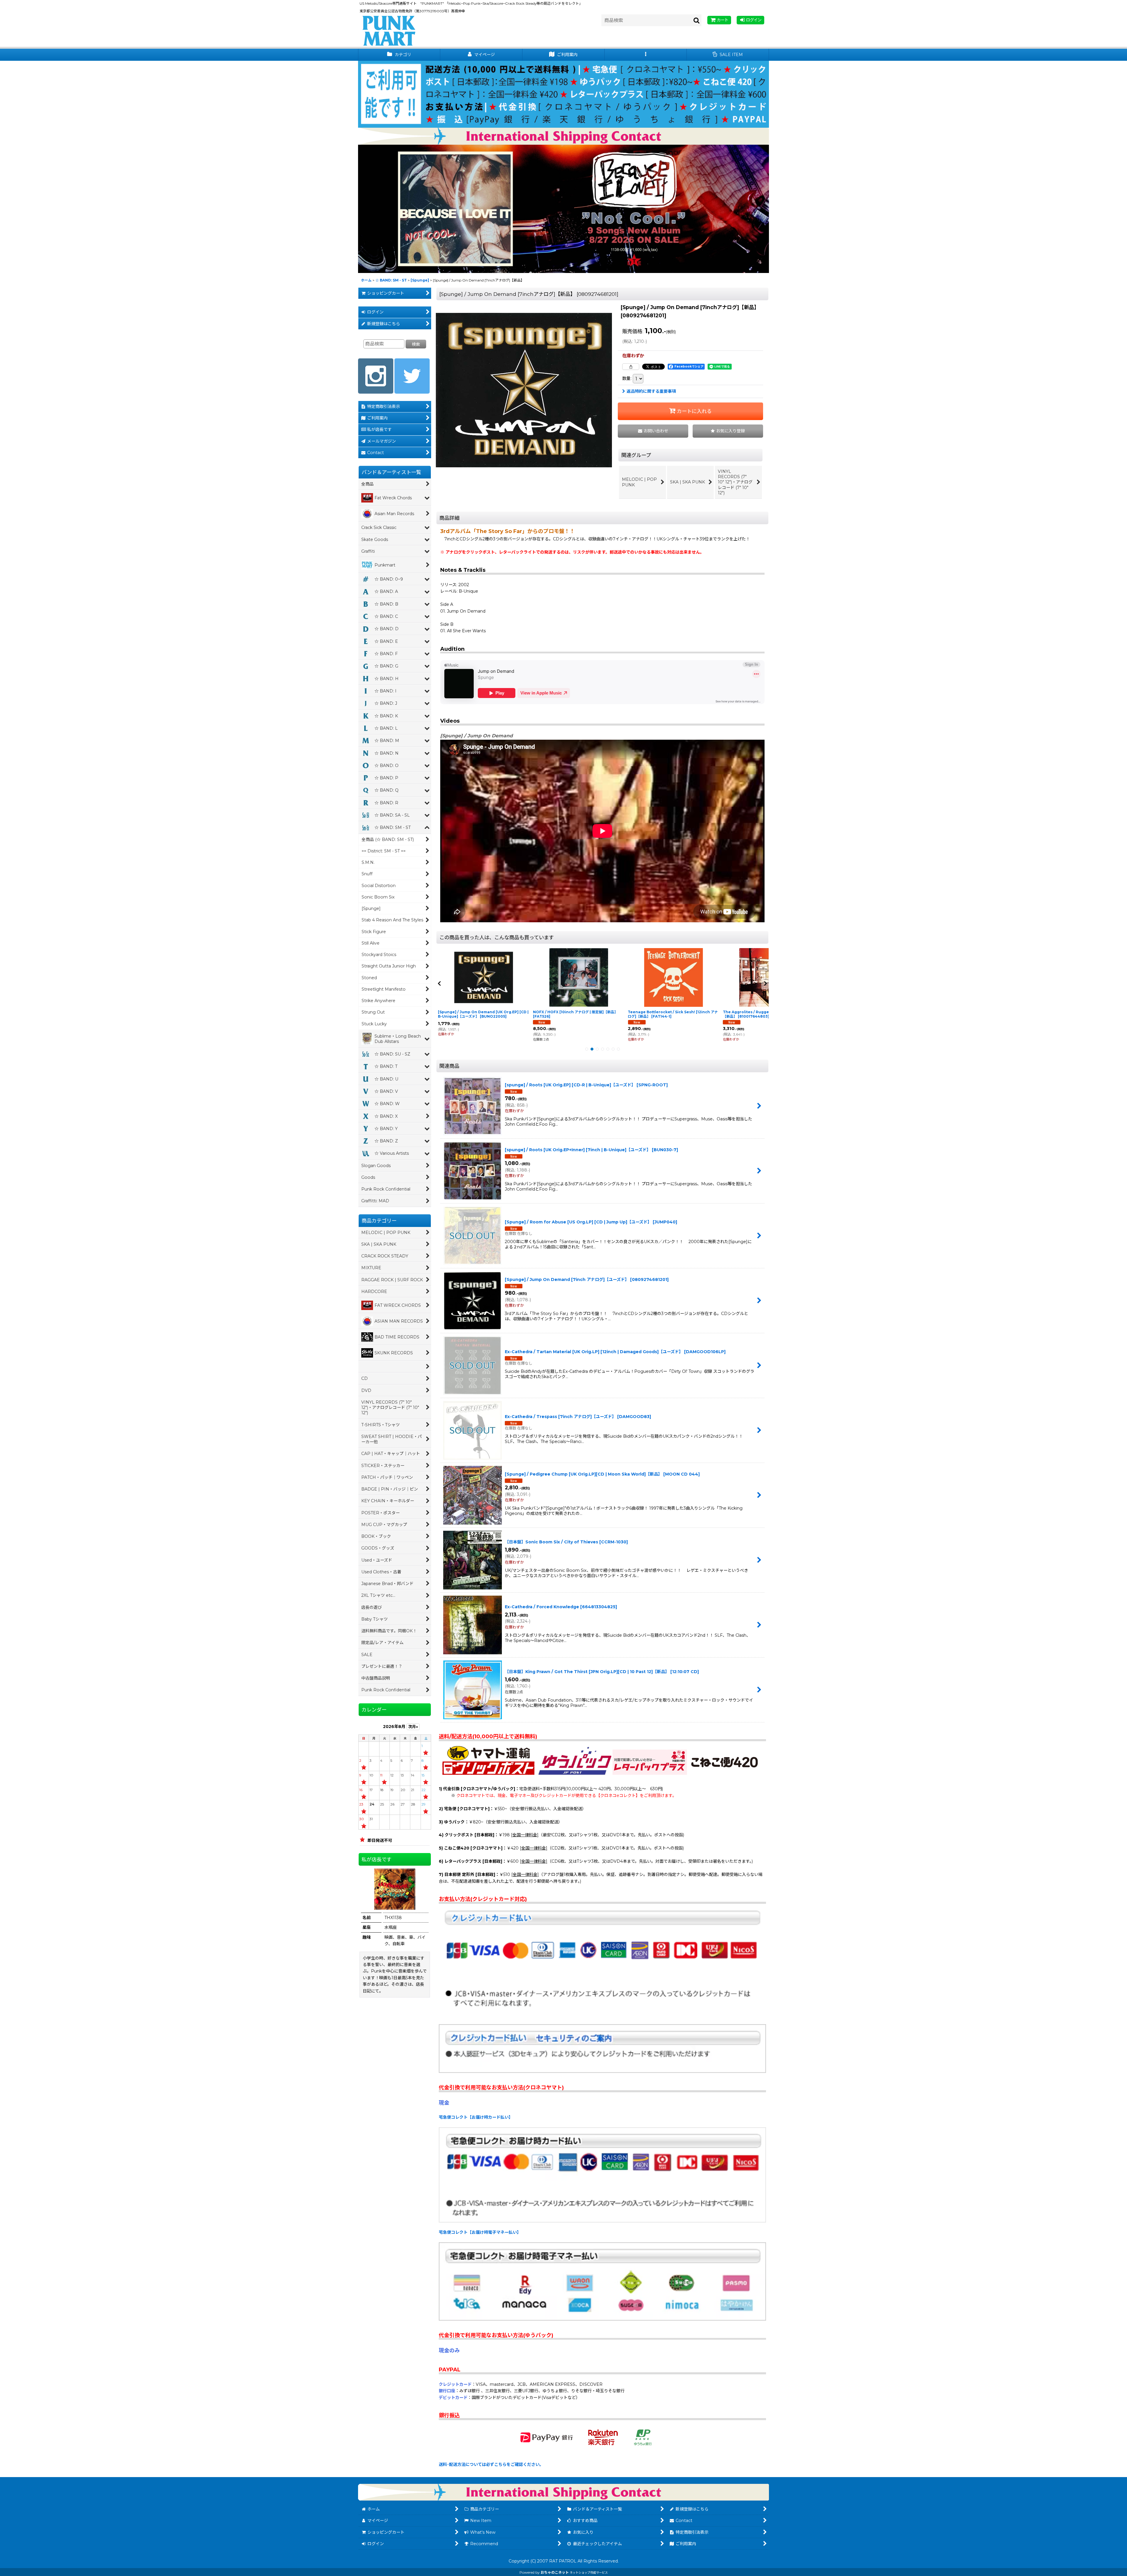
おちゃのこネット (555, 2572)
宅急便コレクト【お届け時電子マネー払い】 (480, 2232)
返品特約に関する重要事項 (651, 391)
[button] (646, 55)
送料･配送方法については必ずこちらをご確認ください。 (491, 2464)
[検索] (697, 20)
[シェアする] (631, 367)
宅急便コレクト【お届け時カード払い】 (476, 2117)
